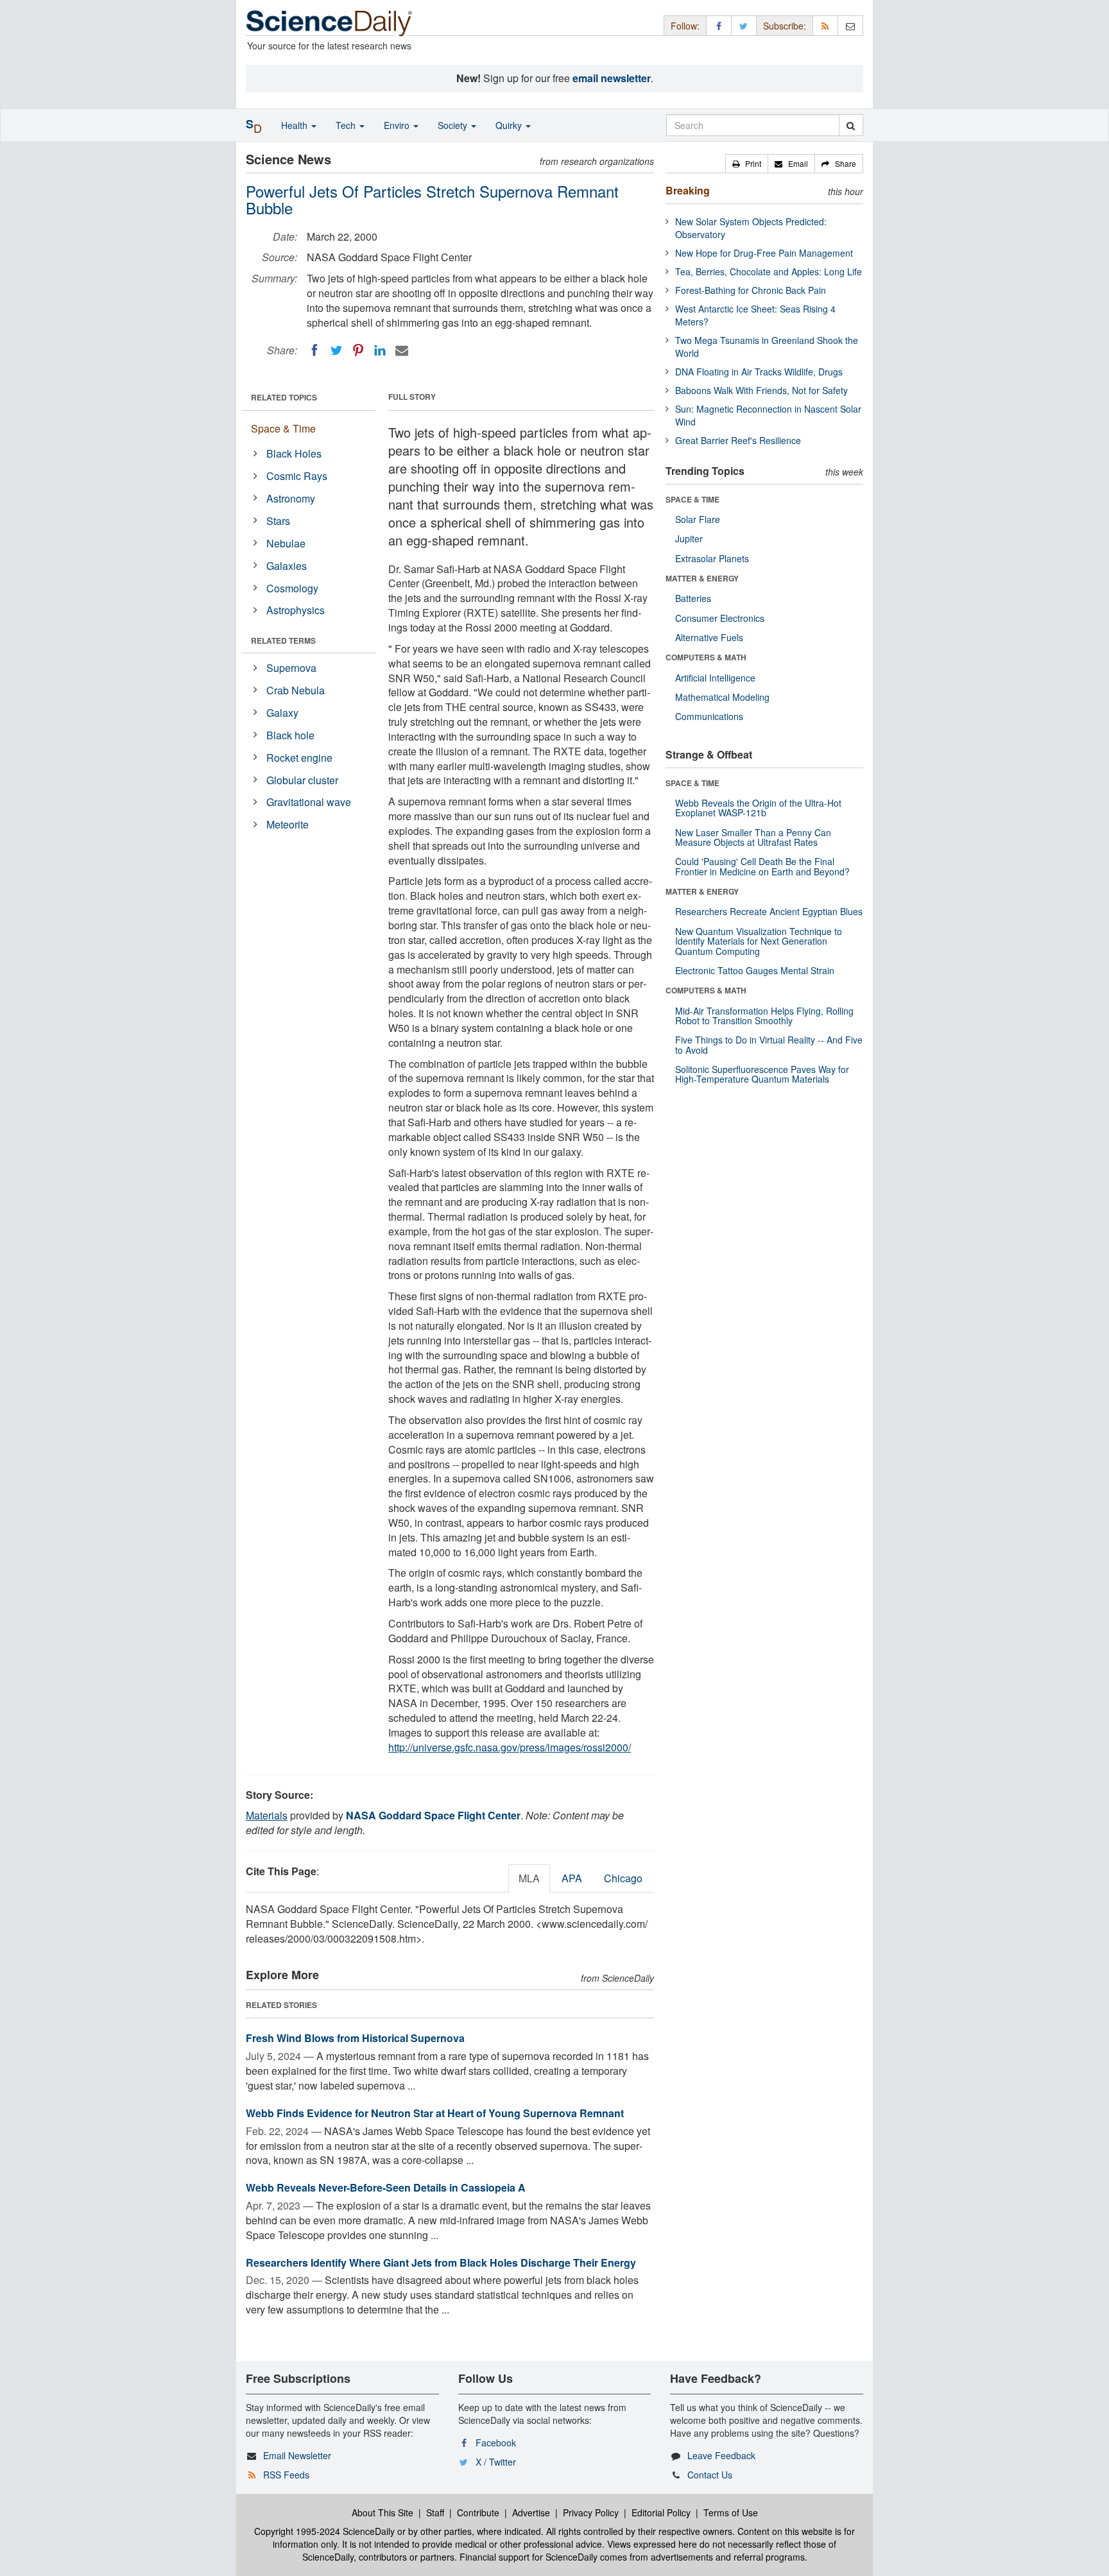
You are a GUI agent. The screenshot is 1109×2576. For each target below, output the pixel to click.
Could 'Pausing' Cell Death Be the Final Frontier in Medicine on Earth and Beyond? (762, 866)
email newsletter (612, 78)
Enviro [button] (398, 125)
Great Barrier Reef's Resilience (738, 440)
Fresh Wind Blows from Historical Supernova (355, 2038)
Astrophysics (296, 610)
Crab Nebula (296, 690)
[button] (747, 164)
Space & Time (283, 428)
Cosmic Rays (297, 476)
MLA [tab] (529, 1878)
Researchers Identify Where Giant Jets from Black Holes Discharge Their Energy (441, 2263)
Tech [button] (347, 125)
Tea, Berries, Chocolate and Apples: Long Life (769, 271)
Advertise (531, 2512)
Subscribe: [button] (785, 26)
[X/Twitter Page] (744, 25)
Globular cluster (302, 780)
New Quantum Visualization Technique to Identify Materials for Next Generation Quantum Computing (759, 941)
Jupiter (689, 538)
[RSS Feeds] (825, 25)
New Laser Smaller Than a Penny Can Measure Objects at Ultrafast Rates (753, 837)
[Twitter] (336, 350)
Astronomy (291, 498)
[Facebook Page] (719, 25)
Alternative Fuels (709, 637)
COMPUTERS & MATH (706, 657)
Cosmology (292, 588)
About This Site (383, 2512)
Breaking (688, 190)
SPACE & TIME (692, 499)
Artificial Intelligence (715, 678)
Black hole (290, 735)
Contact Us (710, 2475)
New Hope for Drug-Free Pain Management (764, 253)
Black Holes (294, 453)
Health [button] (296, 125)
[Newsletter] (850, 25)
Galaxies (287, 566)
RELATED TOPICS (284, 397)
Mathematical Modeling (722, 697)
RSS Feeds (286, 2475)
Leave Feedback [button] (721, 2455)
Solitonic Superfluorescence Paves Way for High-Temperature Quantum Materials (762, 1074)
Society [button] (454, 125)
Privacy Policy (591, 2512)
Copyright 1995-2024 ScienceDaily (324, 2531)
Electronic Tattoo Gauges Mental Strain (755, 970)
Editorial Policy (661, 2512)
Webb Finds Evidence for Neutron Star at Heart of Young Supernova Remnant (435, 2113)
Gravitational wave (309, 802)
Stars (278, 521)
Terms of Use (731, 2512)
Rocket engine (299, 758)
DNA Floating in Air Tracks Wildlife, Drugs (759, 372)
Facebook (496, 2443)
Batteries (693, 598)
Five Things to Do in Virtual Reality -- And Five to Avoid (769, 1044)
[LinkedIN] (380, 350)
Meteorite (288, 824)
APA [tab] (572, 1878)
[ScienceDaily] (329, 22)
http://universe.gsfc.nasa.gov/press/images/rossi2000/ (510, 1747)
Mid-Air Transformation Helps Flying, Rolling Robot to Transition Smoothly (764, 1016)
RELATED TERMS (283, 640)
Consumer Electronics (720, 618)
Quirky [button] (510, 125)
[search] (851, 125)
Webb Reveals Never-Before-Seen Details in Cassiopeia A (386, 2187)
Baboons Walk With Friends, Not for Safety (761, 390)
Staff (435, 2512)
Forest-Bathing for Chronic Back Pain (751, 290)
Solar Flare (698, 519)
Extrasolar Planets (712, 558)
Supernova (291, 668)
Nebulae (286, 543)
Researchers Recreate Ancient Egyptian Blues (769, 911)
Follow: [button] (685, 26)
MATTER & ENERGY (702, 578)
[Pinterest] (358, 350)
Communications (709, 716)
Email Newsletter (297, 2455)
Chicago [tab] (623, 1878)
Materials (267, 1815)
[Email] (402, 350)
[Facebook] (314, 350)
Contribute (478, 2512)
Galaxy (282, 713)
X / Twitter (496, 2462)
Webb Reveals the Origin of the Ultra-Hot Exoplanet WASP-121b (758, 808)
